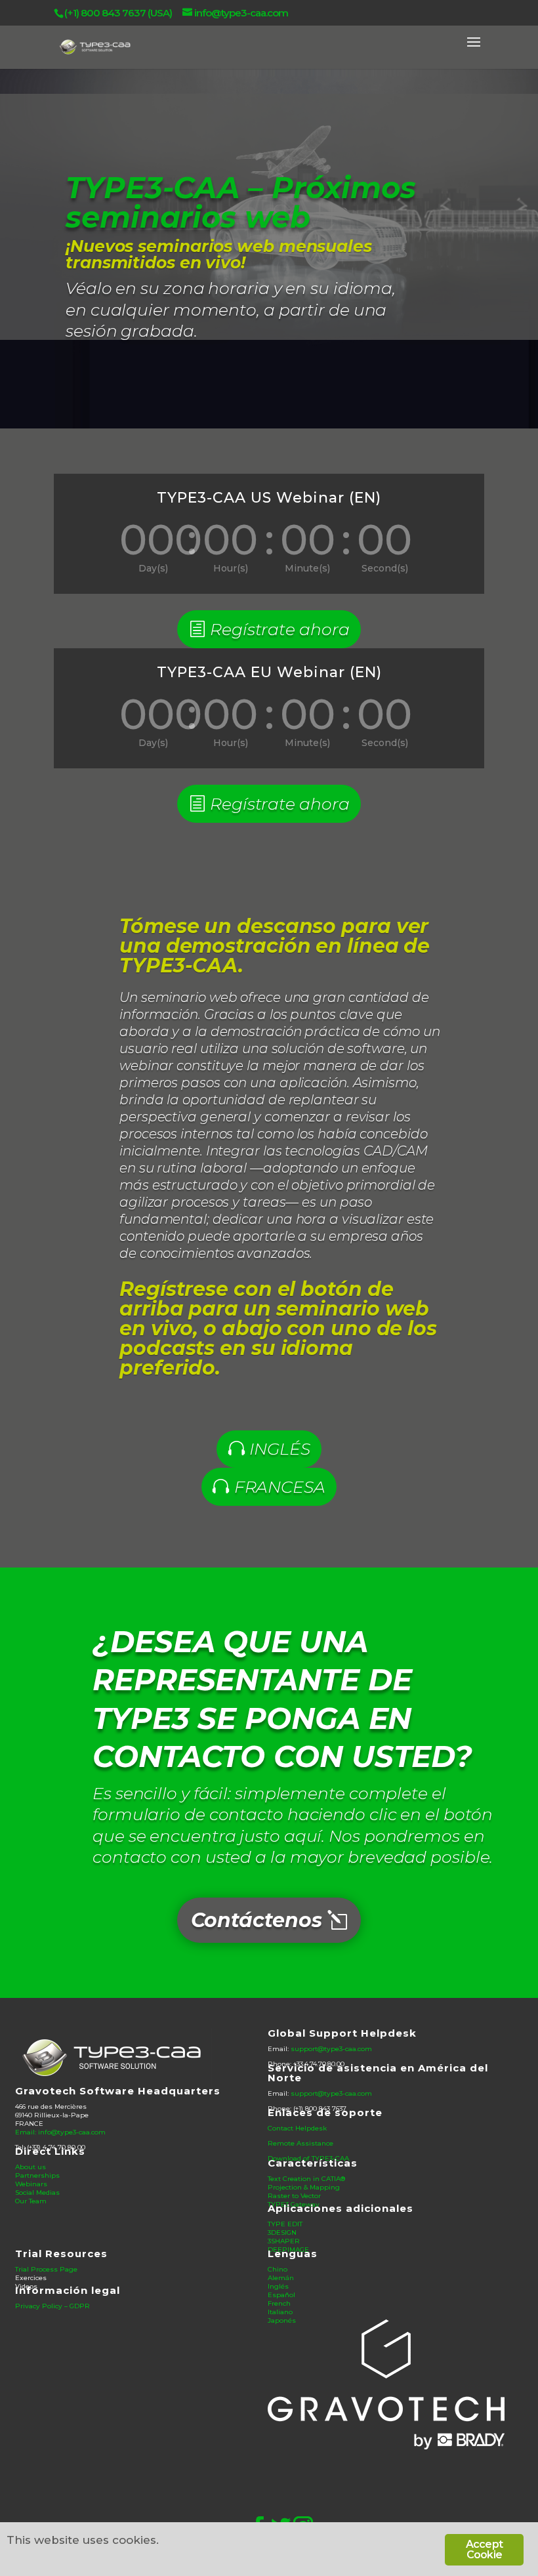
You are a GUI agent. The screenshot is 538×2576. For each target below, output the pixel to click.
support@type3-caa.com (331, 2049)
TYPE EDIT (285, 2224)
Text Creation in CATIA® (306, 2179)
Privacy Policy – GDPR (52, 2306)
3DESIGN (282, 2233)
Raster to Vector (294, 2196)
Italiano (280, 2312)
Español (281, 2295)
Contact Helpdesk (297, 2128)
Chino (278, 2269)
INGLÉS (279, 1449)
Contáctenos (257, 1920)
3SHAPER (284, 2241)
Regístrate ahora (279, 629)
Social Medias (37, 2192)
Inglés (278, 2286)
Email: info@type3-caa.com (60, 2132)
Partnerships (37, 2175)
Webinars (31, 2184)
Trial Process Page (46, 2269)
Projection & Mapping (304, 2187)
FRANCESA (280, 1487)
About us (31, 2167)
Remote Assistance (300, 2143)
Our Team (31, 2201)
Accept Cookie (484, 2549)
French (279, 2303)
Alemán (281, 2278)
